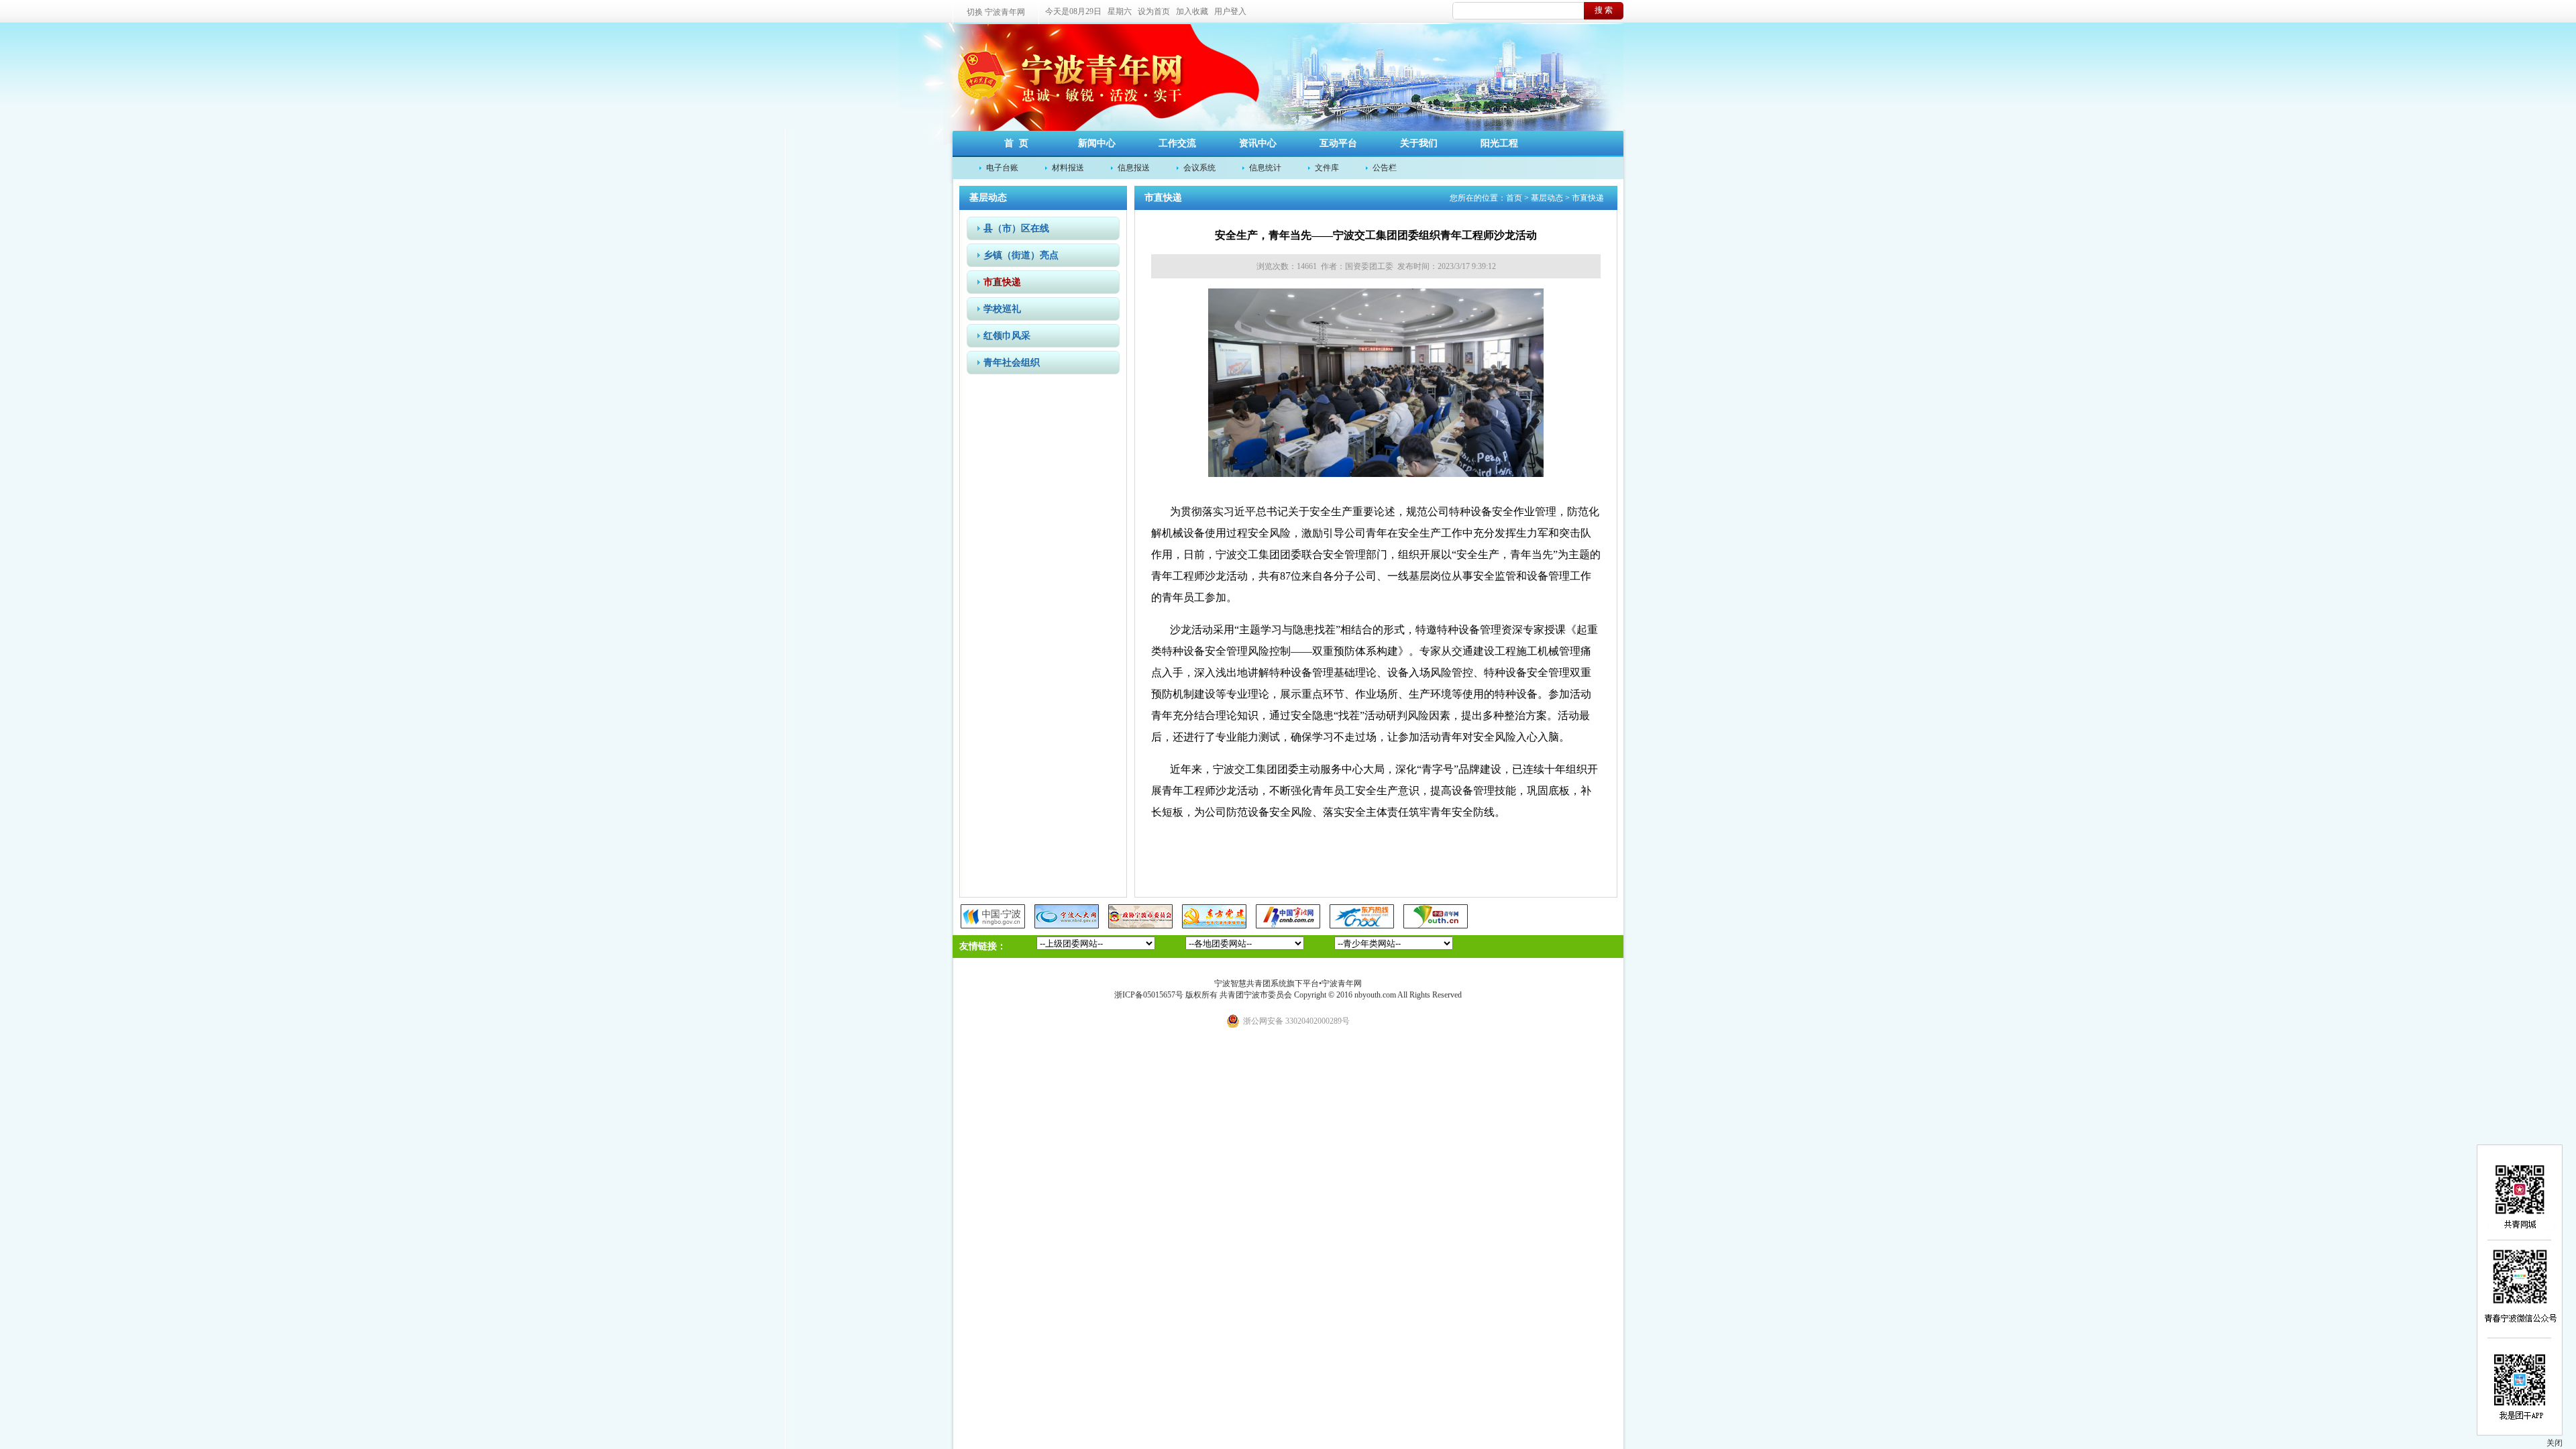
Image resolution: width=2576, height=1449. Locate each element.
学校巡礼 (1002, 309)
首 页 (1016, 143)
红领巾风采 (1007, 336)
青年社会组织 (1012, 363)
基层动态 (1547, 198)
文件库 (1327, 168)
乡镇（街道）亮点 (1021, 255)
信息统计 (1265, 168)
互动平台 (1338, 143)
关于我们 (1419, 143)
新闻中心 (1097, 143)
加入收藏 (1192, 11)
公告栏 (1385, 168)
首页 (1514, 198)
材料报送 (1068, 168)
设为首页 (1154, 11)
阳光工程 (1499, 143)
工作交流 (1177, 143)
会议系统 (1199, 168)
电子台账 (1002, 168)
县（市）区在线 (1016, 228)
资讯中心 (1258, 143)
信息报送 (1134, 168)
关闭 (2555, 1443)
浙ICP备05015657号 (1149, 995)
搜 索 (1604, 10)
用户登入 (1230, 11)
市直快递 (1002, 282)
